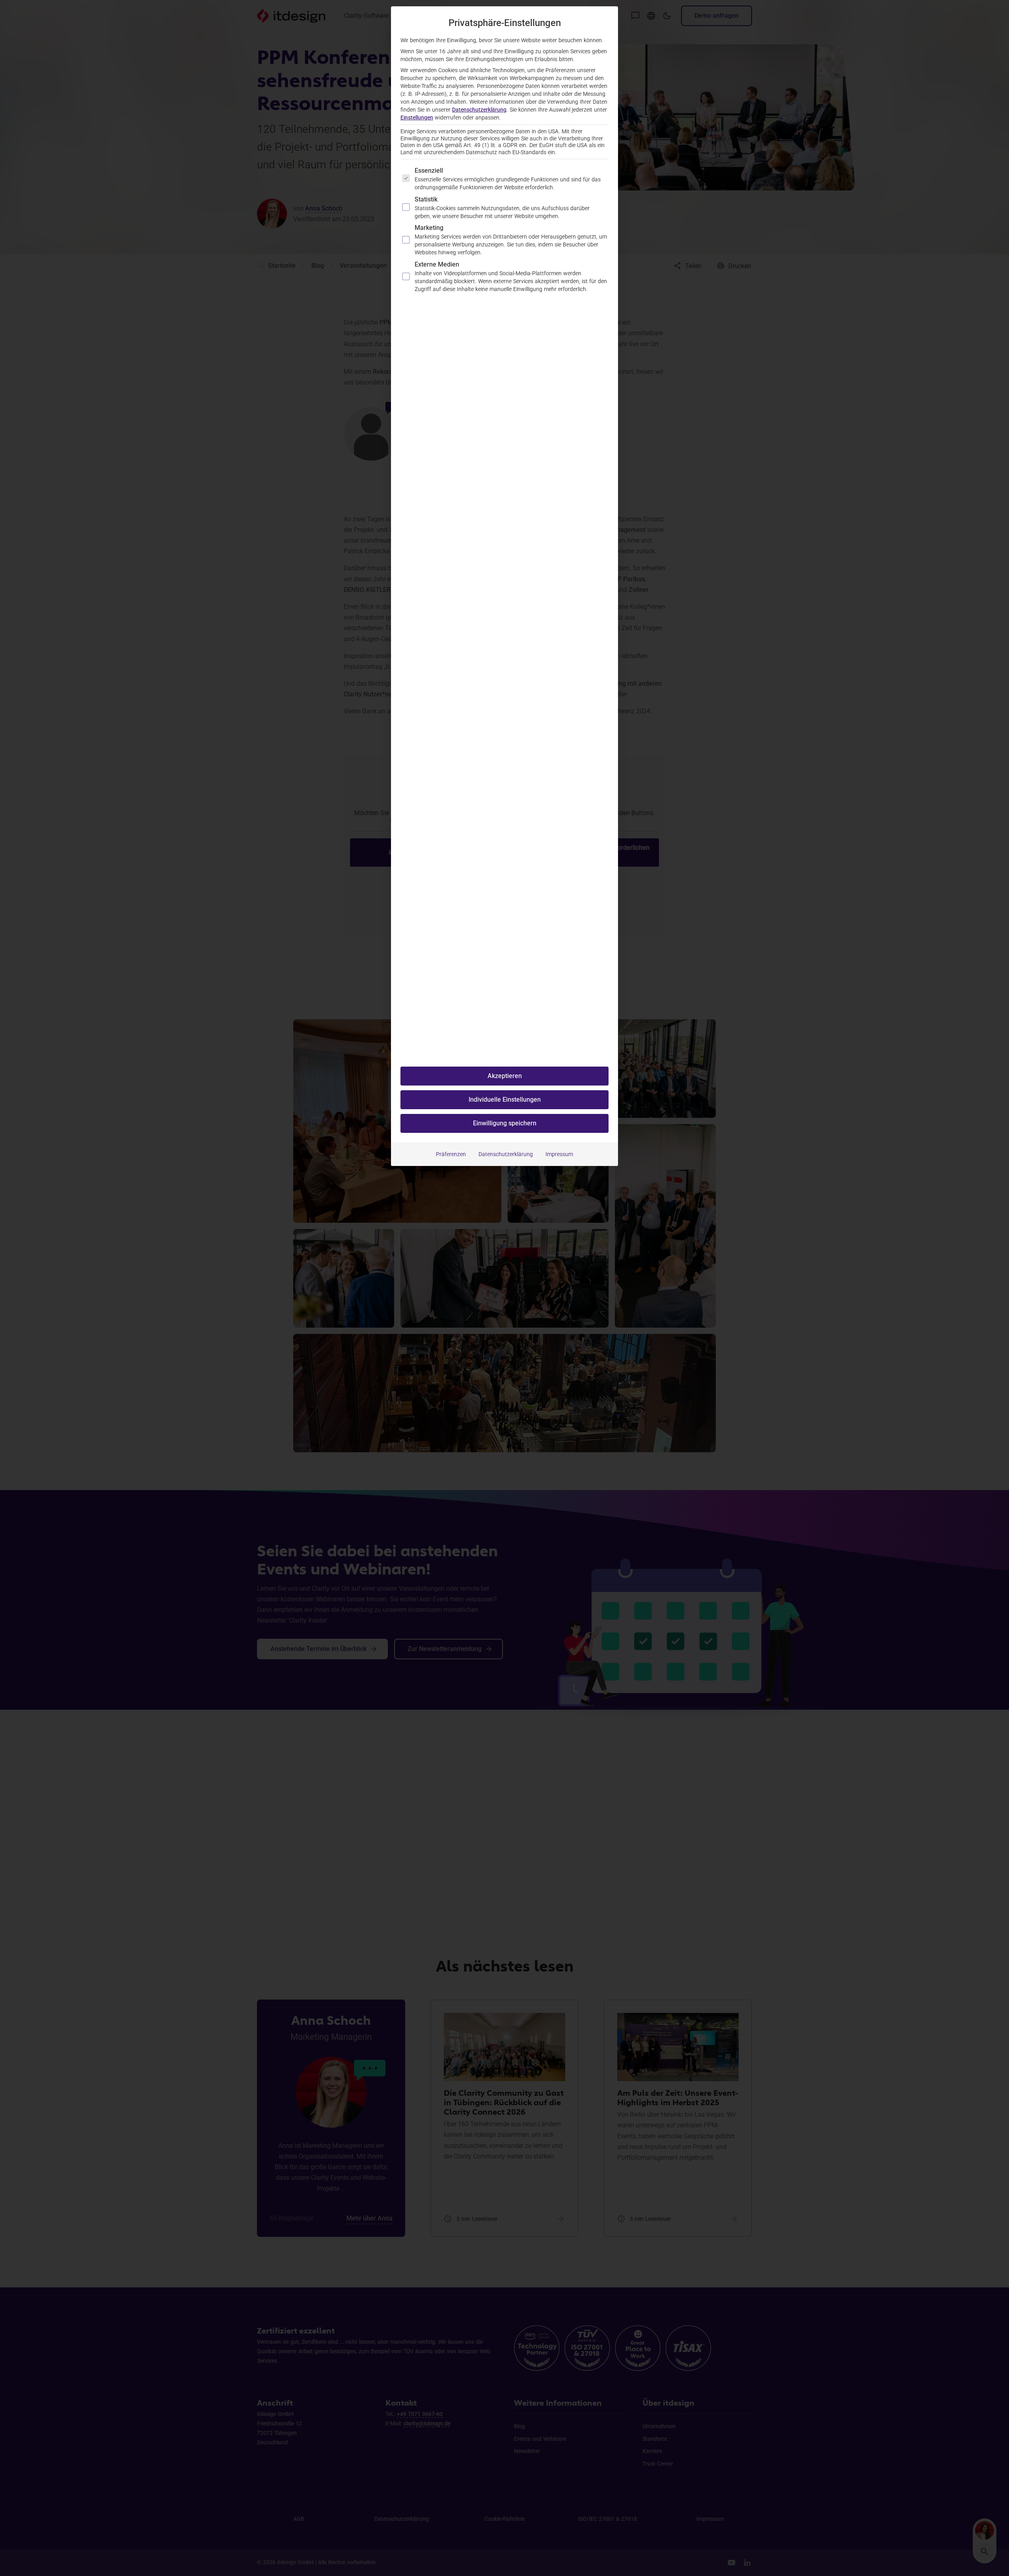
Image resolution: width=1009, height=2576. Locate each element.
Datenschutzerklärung (479, 110)
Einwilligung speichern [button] (505, 1123)
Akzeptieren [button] (505, 1076)
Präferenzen (451, 1154)
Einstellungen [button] (417, 118)
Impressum (559, 1154)
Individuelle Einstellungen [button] (505, 1100)
